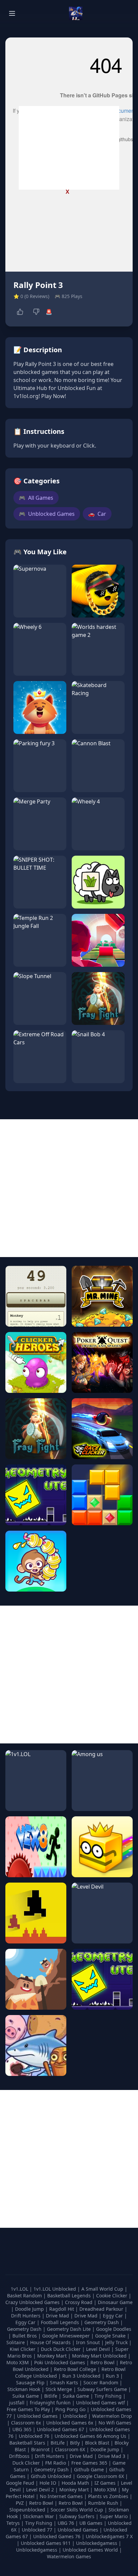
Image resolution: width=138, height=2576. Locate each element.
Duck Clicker (26, 2463)
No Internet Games (61, 2496)
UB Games (91, 2523)
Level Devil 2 (40, 2490)
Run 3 (113, 2376)
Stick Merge (59, 2389)
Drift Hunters (26, 2316)
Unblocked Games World (90, 2550)
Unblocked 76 (34, 2436)
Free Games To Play (29, 2409)
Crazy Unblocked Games (33, 2302)
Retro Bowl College (76, 2369)
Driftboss (19, 2456)
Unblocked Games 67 (60, 2429)
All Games (36, 498)
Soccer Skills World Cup (77, 2510)
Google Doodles (114, 2329)
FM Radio (56, 2463)
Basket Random (25, 2296)
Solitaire (16, 2342)
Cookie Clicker (112, 2296)
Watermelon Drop (112, 2416)
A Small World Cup (103, 2289)
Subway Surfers (77, 2516)
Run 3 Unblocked (82, 2376)
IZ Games (105, 2483)
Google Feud (20, 2483)
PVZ (20, 2503)
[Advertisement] (69, 148)
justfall (17, 2403)
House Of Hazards (51, 2342)
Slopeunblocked (27, 2510)
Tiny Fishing (109, 2396)
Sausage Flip (31, 2382)
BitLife (58, 2443)
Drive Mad (58, 2316)
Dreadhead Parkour (102, 2309)
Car (97, 514)
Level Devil (99, 2349)
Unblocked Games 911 (46, 2543)
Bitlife (51, 2396)
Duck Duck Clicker (61, 2349)
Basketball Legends (70, 2296)
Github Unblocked (51, 2476)
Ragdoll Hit (62, 2309)
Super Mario (114, 2516)
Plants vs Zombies (108, 2496)
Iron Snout (89, 2342)
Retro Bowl (103, 2362)
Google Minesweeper (67, 2336)
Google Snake (111, 2336)
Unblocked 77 (37, 2530)
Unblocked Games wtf (101, 2403)
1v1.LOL (20, 2289)
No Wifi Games (115, 2423)
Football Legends (61, 2322)
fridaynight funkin (51, 2403)
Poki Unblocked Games (60, 2362)
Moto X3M (18, 2362)
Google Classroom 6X (100, 2476)
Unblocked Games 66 (78, 2436)
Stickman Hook (24, 2389)
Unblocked (76, 2416)
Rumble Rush (103, 2503)
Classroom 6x (26, 2423)
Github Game (89, 2469)
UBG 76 (66, 2523)
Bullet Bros (25, 2336)
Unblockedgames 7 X (109, 2536)
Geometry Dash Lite (70, 2329)
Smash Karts (65, 2382)
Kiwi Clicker (23, 2349)
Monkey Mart (53, 2356)
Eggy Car (114, 2316)
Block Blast (97, 2443)
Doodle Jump (30, 2309)
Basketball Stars (27, 2443)
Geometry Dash (102, 2322)
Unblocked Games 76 (57, 2536)
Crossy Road (79, 2302)
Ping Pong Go (71, 2409)
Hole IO (48, 2483)
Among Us (115, 2436)
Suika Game (26, 2396)
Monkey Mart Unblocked (100, 2356)
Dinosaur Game (115, 2302)
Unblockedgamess (97, 2543)
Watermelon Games (69, 2556)
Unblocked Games (47, 514)
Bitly (75, 2443)
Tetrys (13, 2523)
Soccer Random (101, 2382)
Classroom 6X (70, 2449)
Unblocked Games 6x (70, 2423)
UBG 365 (22, 2429)
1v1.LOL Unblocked (55, 2289)
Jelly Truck (117, 2342)
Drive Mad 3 (112, 2456)
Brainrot (40, 2449)
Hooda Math (75, 2483)
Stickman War (39, 2516)
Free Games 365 (89, 2463)
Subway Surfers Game (103, 2389)
